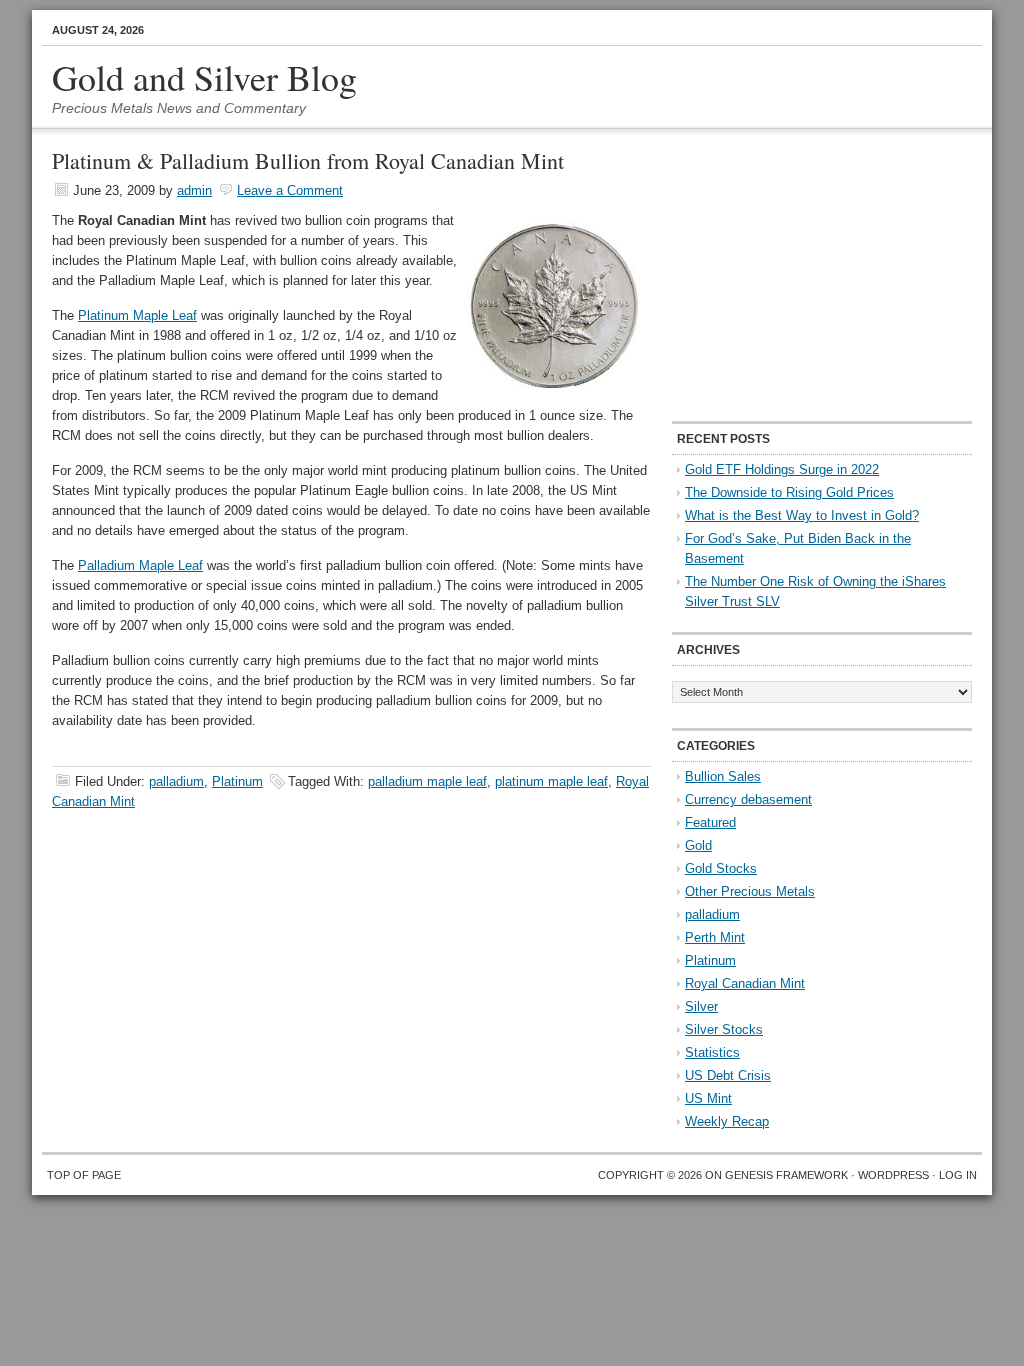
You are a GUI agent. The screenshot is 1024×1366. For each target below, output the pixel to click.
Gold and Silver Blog (204, 77)
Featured (710, 822)
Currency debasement (748, 799)
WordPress (893, 1175)
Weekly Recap (727, 1121)
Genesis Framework (786, 1175)
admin (194, 190)
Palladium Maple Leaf (140, 565)
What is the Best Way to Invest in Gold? (802, 515)
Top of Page (84, 1175)
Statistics (712, 1052)
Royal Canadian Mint (745, 983)
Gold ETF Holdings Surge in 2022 (782, 469)
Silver (701, 1006)
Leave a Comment (290, 190)
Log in (958, 1175)
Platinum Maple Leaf (137, 315)
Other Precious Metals (750, 891)
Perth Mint (715, 937)
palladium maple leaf (427, 781)
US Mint (708, 1098)
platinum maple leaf (551, 781)
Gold (698, 845)
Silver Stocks (724, 1029)
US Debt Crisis (728, 1075)
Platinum (237, 781)
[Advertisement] (797, 276)
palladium (176, 781)
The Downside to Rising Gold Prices (789, 492)
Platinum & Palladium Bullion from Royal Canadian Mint (308, 160)
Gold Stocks (721, 868)
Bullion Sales (723, 776)
